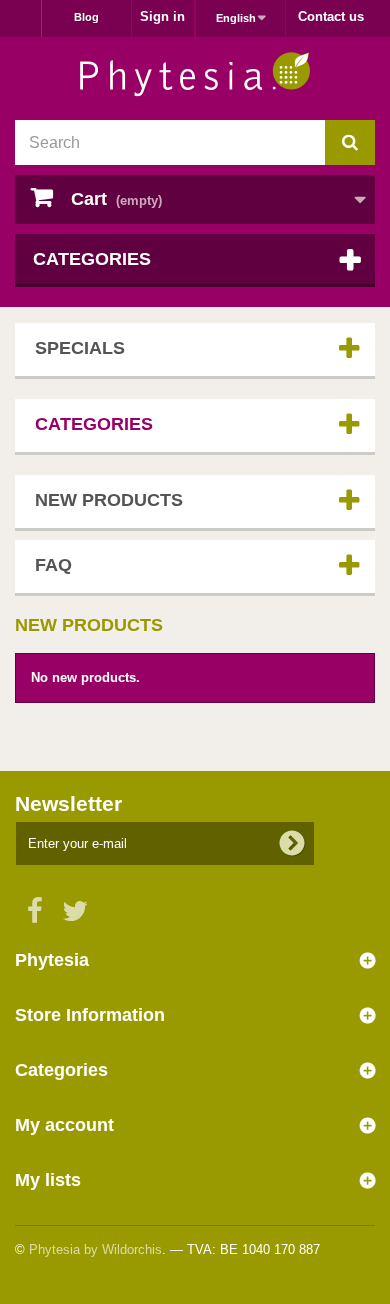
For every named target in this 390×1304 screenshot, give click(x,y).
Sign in (162, 16)
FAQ (53, 565)
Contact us (331, 16)
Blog (86, 17)
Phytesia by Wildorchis (95, 1249)
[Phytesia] (195, 74)
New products (109, 500)
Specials (80, 348)
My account (64, 1125)
